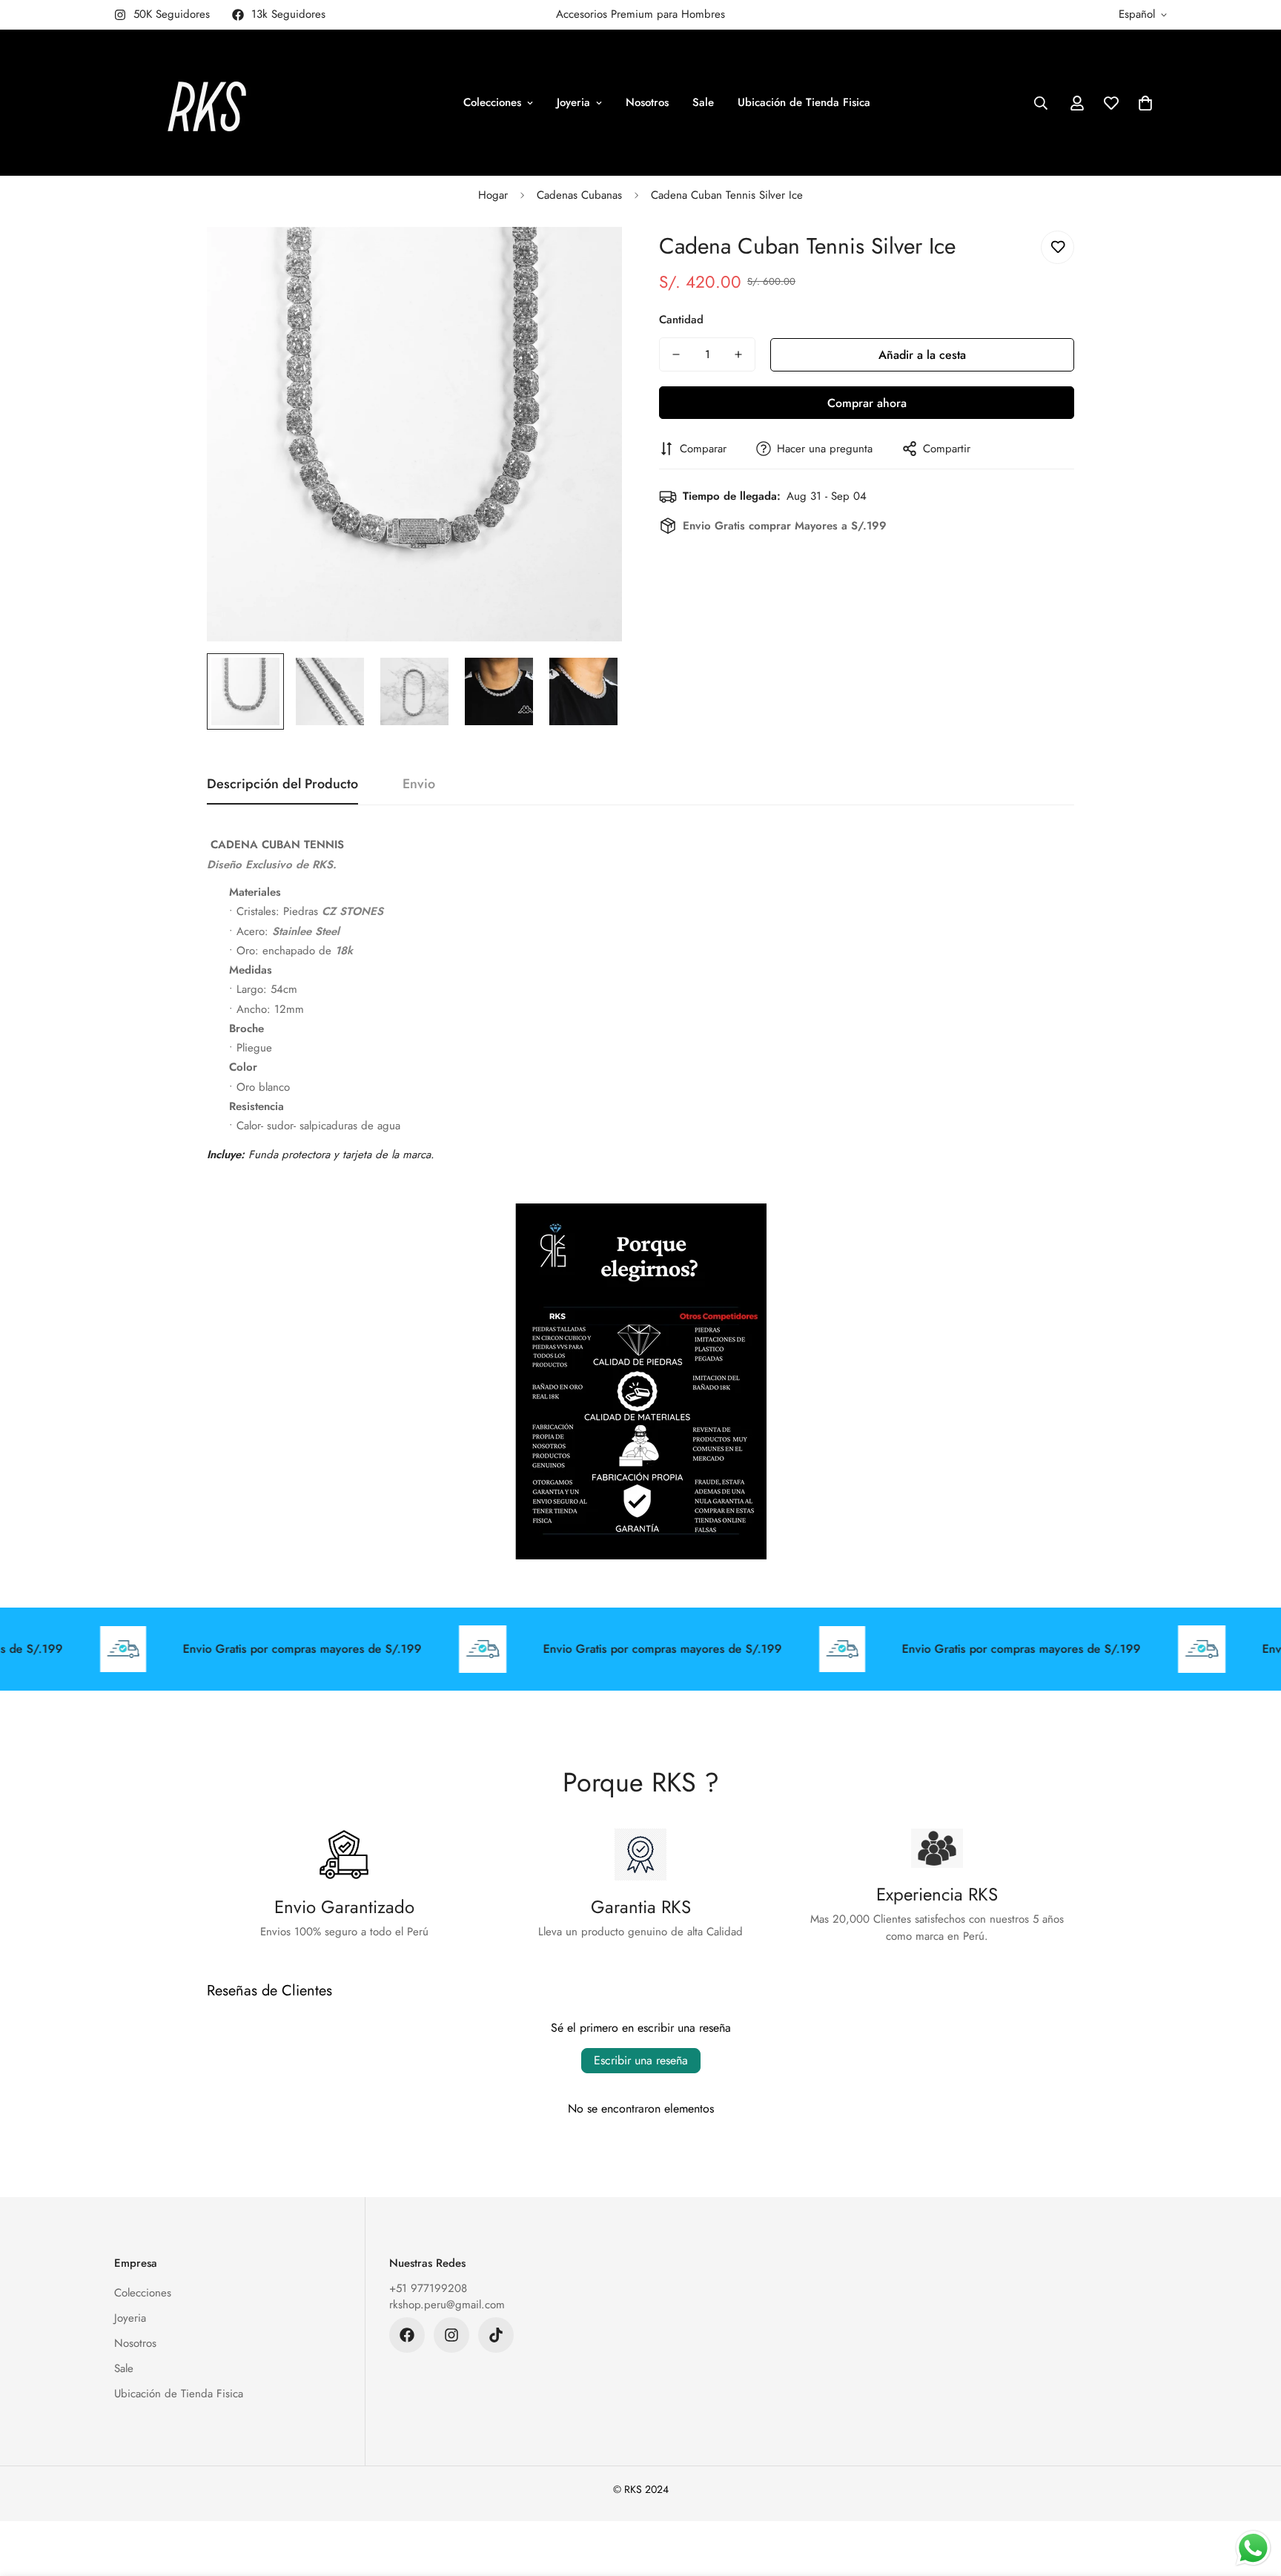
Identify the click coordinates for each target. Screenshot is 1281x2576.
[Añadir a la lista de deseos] (1057, 247)
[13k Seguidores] (407, 2335)
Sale (703, 102)
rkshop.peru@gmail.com (447, 2305)
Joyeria (573, 102)
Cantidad (681, 320)
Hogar (493, 195)
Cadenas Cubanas (579, 195)
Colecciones (492, 102)
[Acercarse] (590, 258)
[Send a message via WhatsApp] (1253, 2548)
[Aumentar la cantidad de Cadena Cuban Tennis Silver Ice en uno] (738, 354)
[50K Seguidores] (451, 2335)
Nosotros (647, 102)
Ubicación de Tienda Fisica (804, 102)
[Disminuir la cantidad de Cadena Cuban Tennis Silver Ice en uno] (676, 354)
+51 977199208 (428, 2288)
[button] (1145, 103)
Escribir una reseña (641, 2060)
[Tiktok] (496, 2335)
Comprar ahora (867, 403)
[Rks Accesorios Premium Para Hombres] (207, 103)
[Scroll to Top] (1252, 2495)
